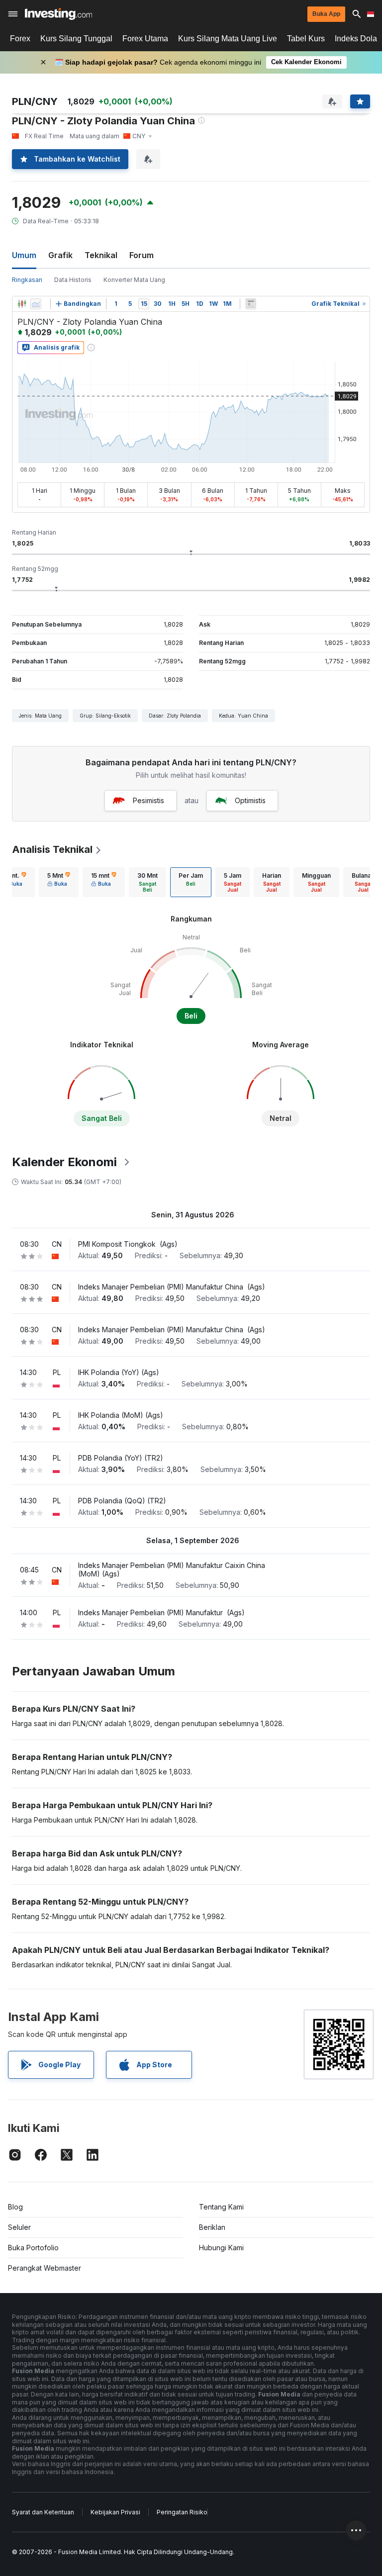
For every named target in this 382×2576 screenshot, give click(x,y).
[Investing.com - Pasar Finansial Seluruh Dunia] (58, 14)
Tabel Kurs (306, 39)
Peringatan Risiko (182, 2512)
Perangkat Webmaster (45, 2268)
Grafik (60, 255)
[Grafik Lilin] (22, 304)
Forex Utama (145, 39)
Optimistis (250, 800)
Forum (142, 255)
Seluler (19, 2227)
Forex (20, 39)
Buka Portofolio (33, 2248)
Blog (15, 2207)
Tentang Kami (221, 2207)
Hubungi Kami (221, 2248)
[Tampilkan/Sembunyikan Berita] (251, 304)
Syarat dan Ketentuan (43, 2512)
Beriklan (212, 2227)
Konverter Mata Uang (134, 280)
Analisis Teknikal (52, 849)
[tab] (59, 882)
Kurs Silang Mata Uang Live (228, 39)
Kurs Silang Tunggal (76, 39)
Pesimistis (148, 800)
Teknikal (101, 255)
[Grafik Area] (36, 304)
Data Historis (73, 280)
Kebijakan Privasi (115, 2512)
